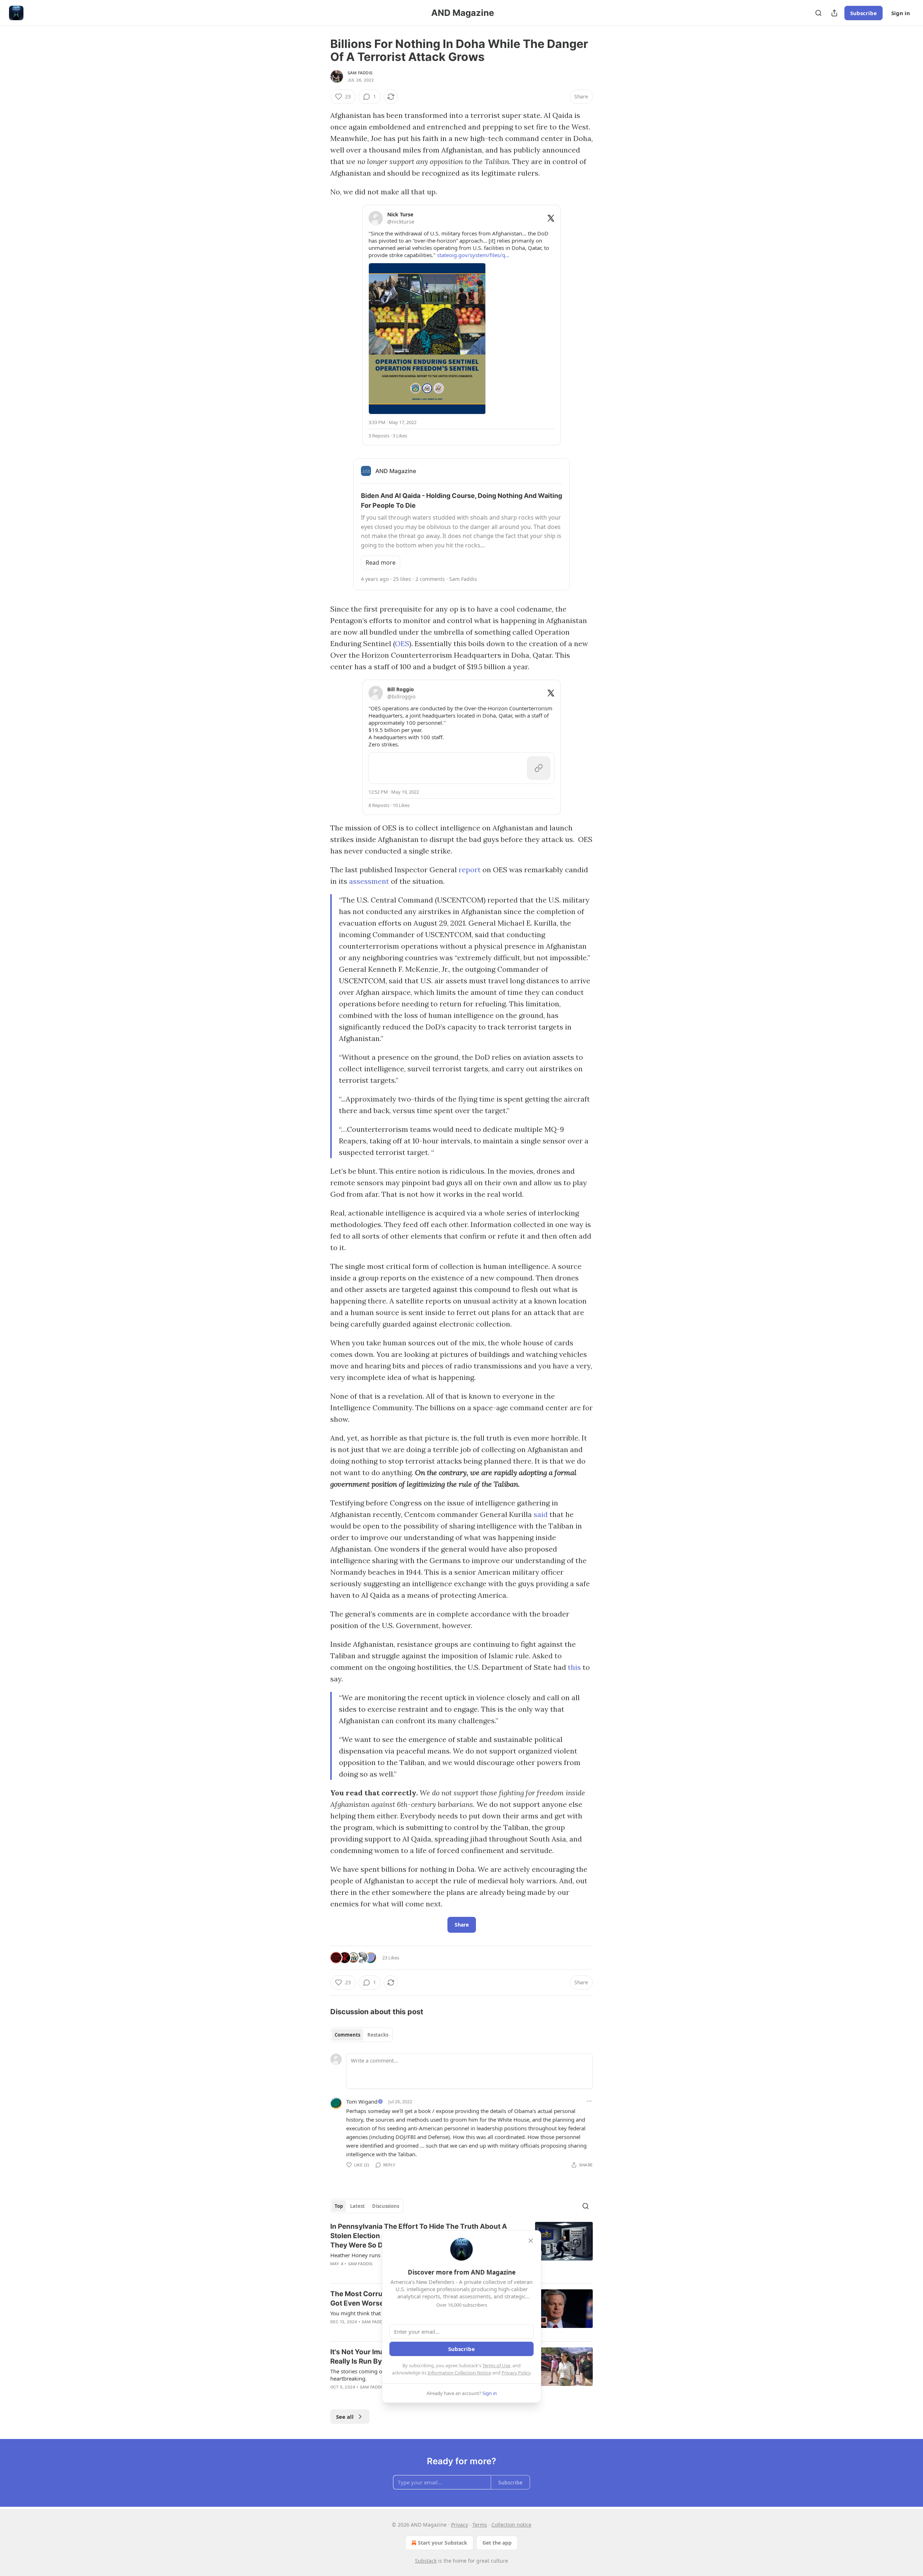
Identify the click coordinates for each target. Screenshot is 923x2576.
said (541, 1514)
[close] (531, 2241)
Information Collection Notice (459, 2373)
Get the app (497, 2543)
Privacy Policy (516, 2373)
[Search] (818, 13)
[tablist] (361, 2035)
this (574, 1667)
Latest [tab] (357, 2206)
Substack (426, 2561)
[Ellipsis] (589, 2101)
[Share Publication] (834, 13)
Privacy (460, 2525)
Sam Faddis (360, 73)
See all (345, 2417)
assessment (369, 881)
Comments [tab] (347, 2035)
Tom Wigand (362, 2101)
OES (402, 643)
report (470, 870)
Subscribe (864, 13)
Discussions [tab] (386, 2206)
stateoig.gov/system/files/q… (473, 255)
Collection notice (511, 2525)
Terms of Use (496, 2365)
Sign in (901, 13)
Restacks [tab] (378, 2035)
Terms (480, 2525)
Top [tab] (339, 2206)
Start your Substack (443, 2543)
